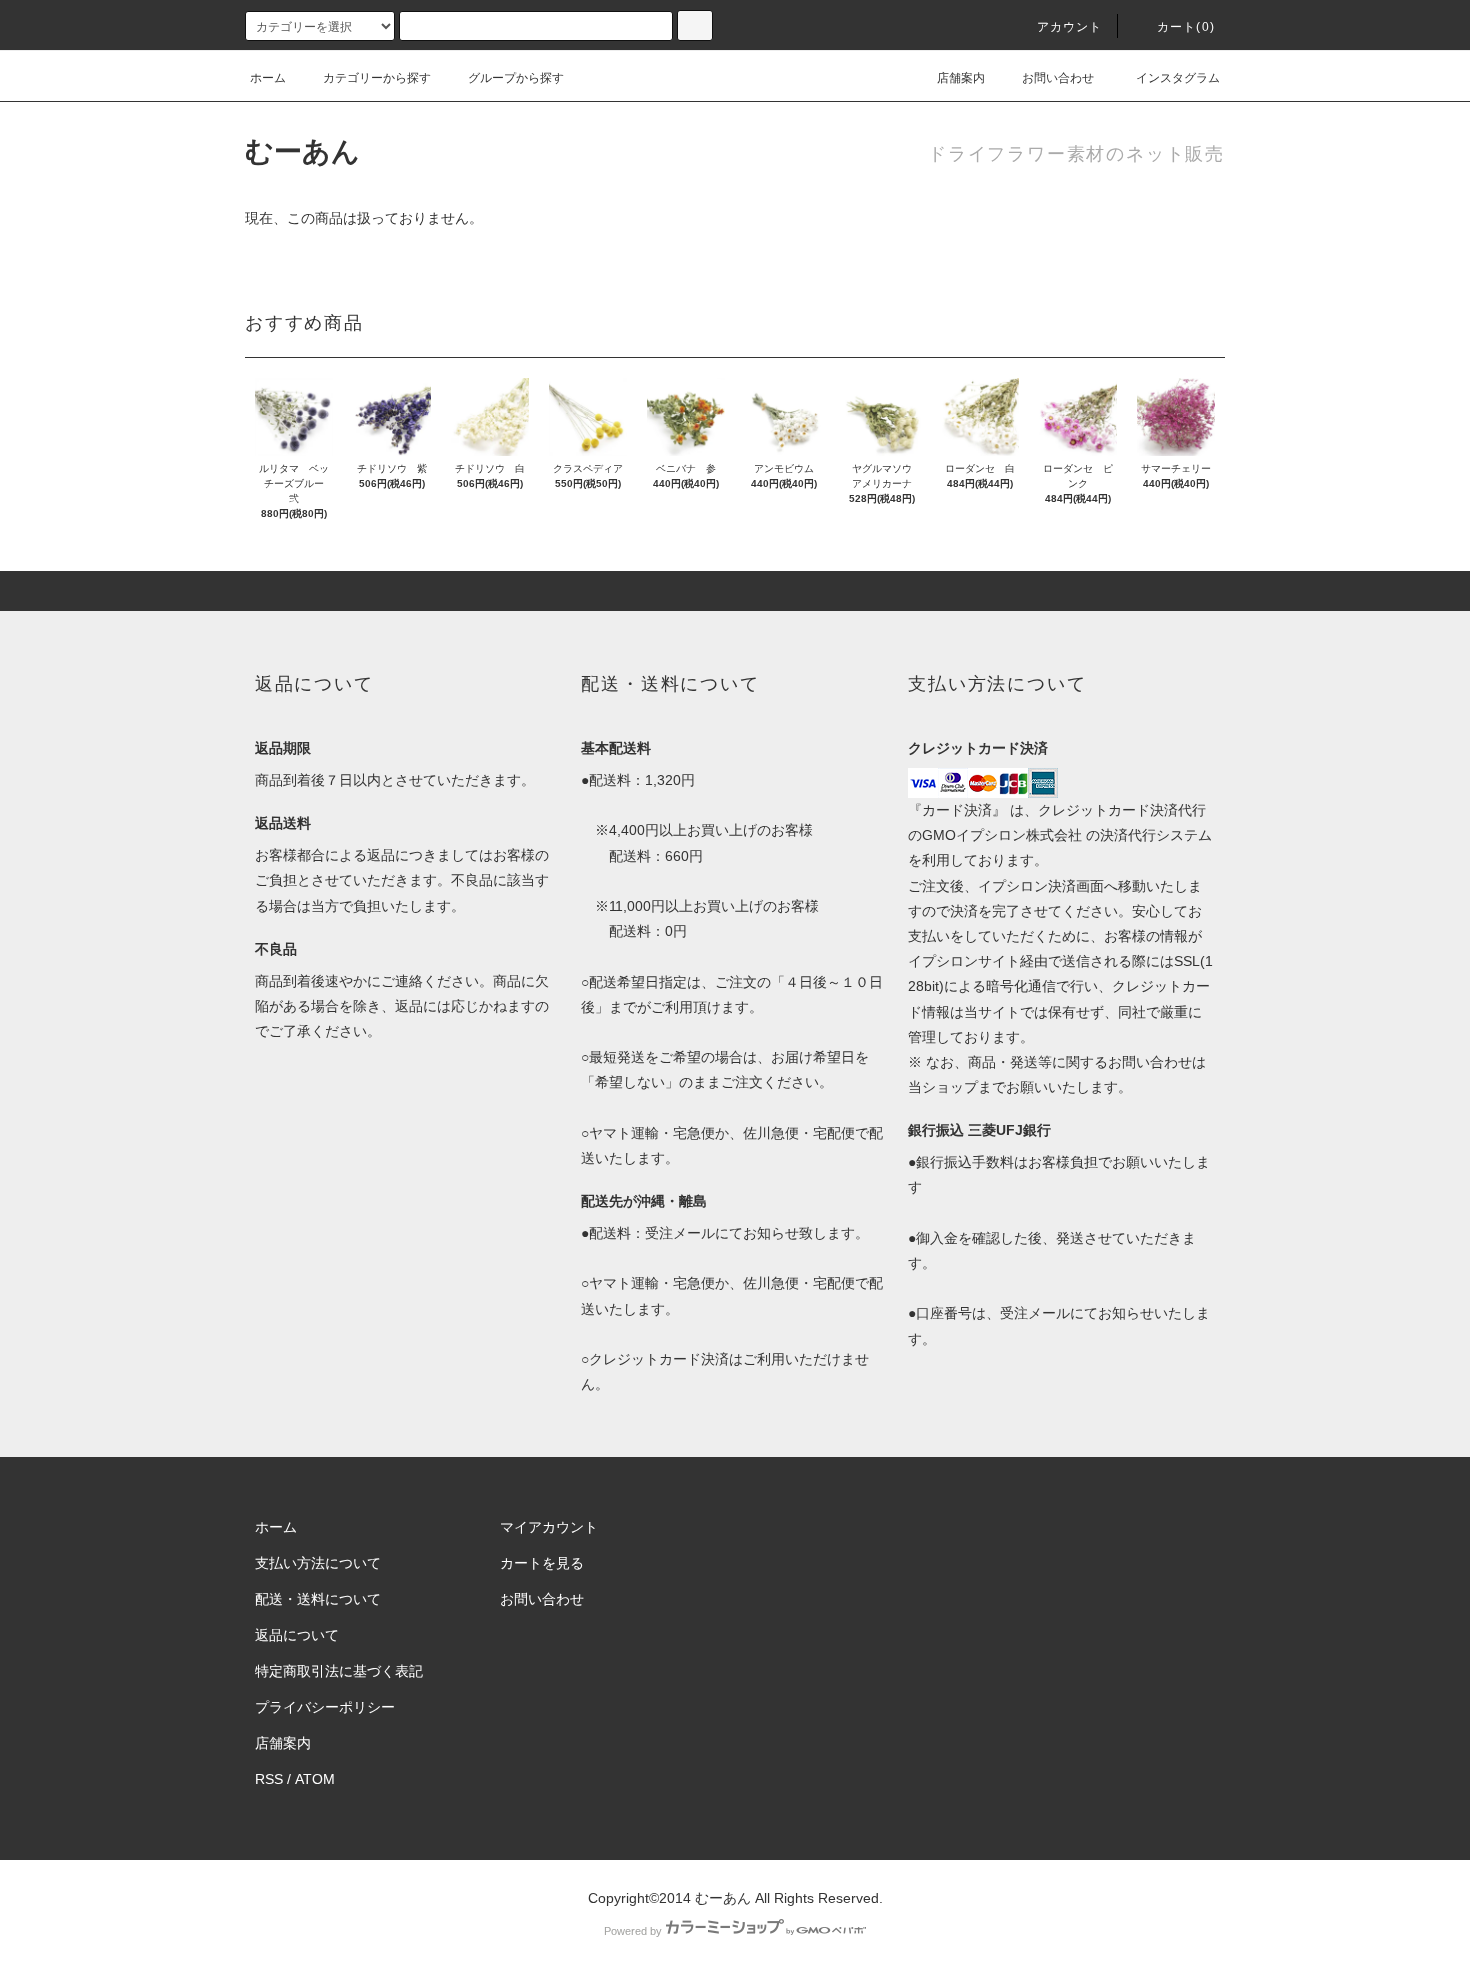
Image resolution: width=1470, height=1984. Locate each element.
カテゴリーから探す (377, 78)
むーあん (302, 151)
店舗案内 (961, 78)
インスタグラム (1178, 78)
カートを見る (542, 1563)
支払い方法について (318, 1563)
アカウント (1070, 27)
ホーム (268, 78)
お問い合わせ (1058, 78)
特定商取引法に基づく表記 (339, 1671)
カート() (1186, 27)
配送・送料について (318, 1599)
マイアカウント (549, 1527)
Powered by (633, 1931)
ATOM (315, 1779)
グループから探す (516, 78)
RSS (269, 1779)
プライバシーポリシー (325, 1707)
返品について (297, 1635)
